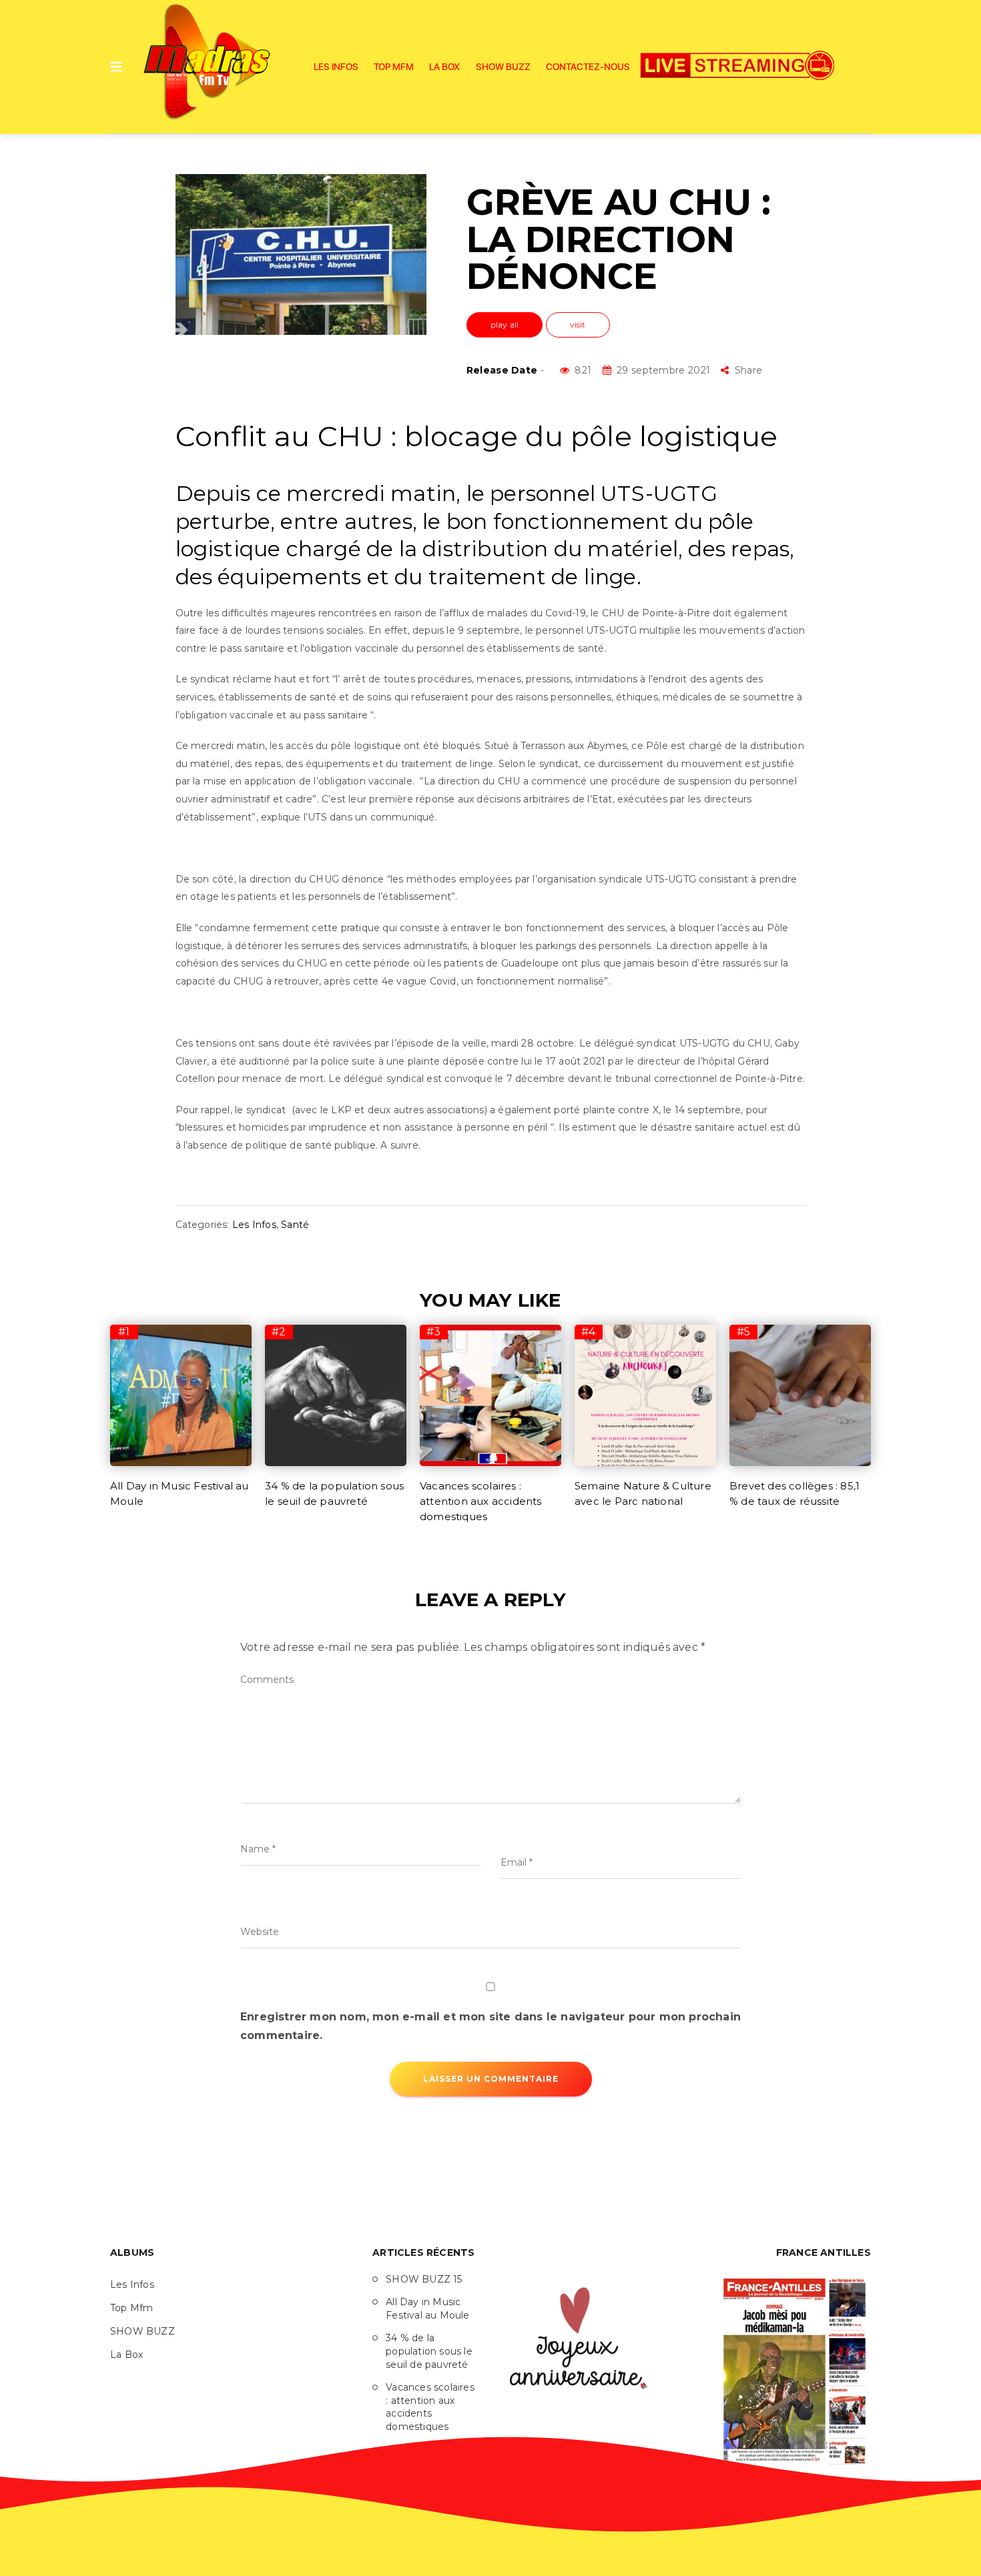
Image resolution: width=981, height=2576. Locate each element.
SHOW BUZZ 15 (424, 2279)
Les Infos (336, 67)
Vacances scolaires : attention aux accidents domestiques (481, 1501)
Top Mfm (394, 67)
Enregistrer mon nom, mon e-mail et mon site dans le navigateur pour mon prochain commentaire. (490, 2026)
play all (505, 325)
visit (578, 325)
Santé (295, 1225)
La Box (444, 67)
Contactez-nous (588, 67)
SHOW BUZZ (503, 67)
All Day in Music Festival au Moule (427, 2309)
